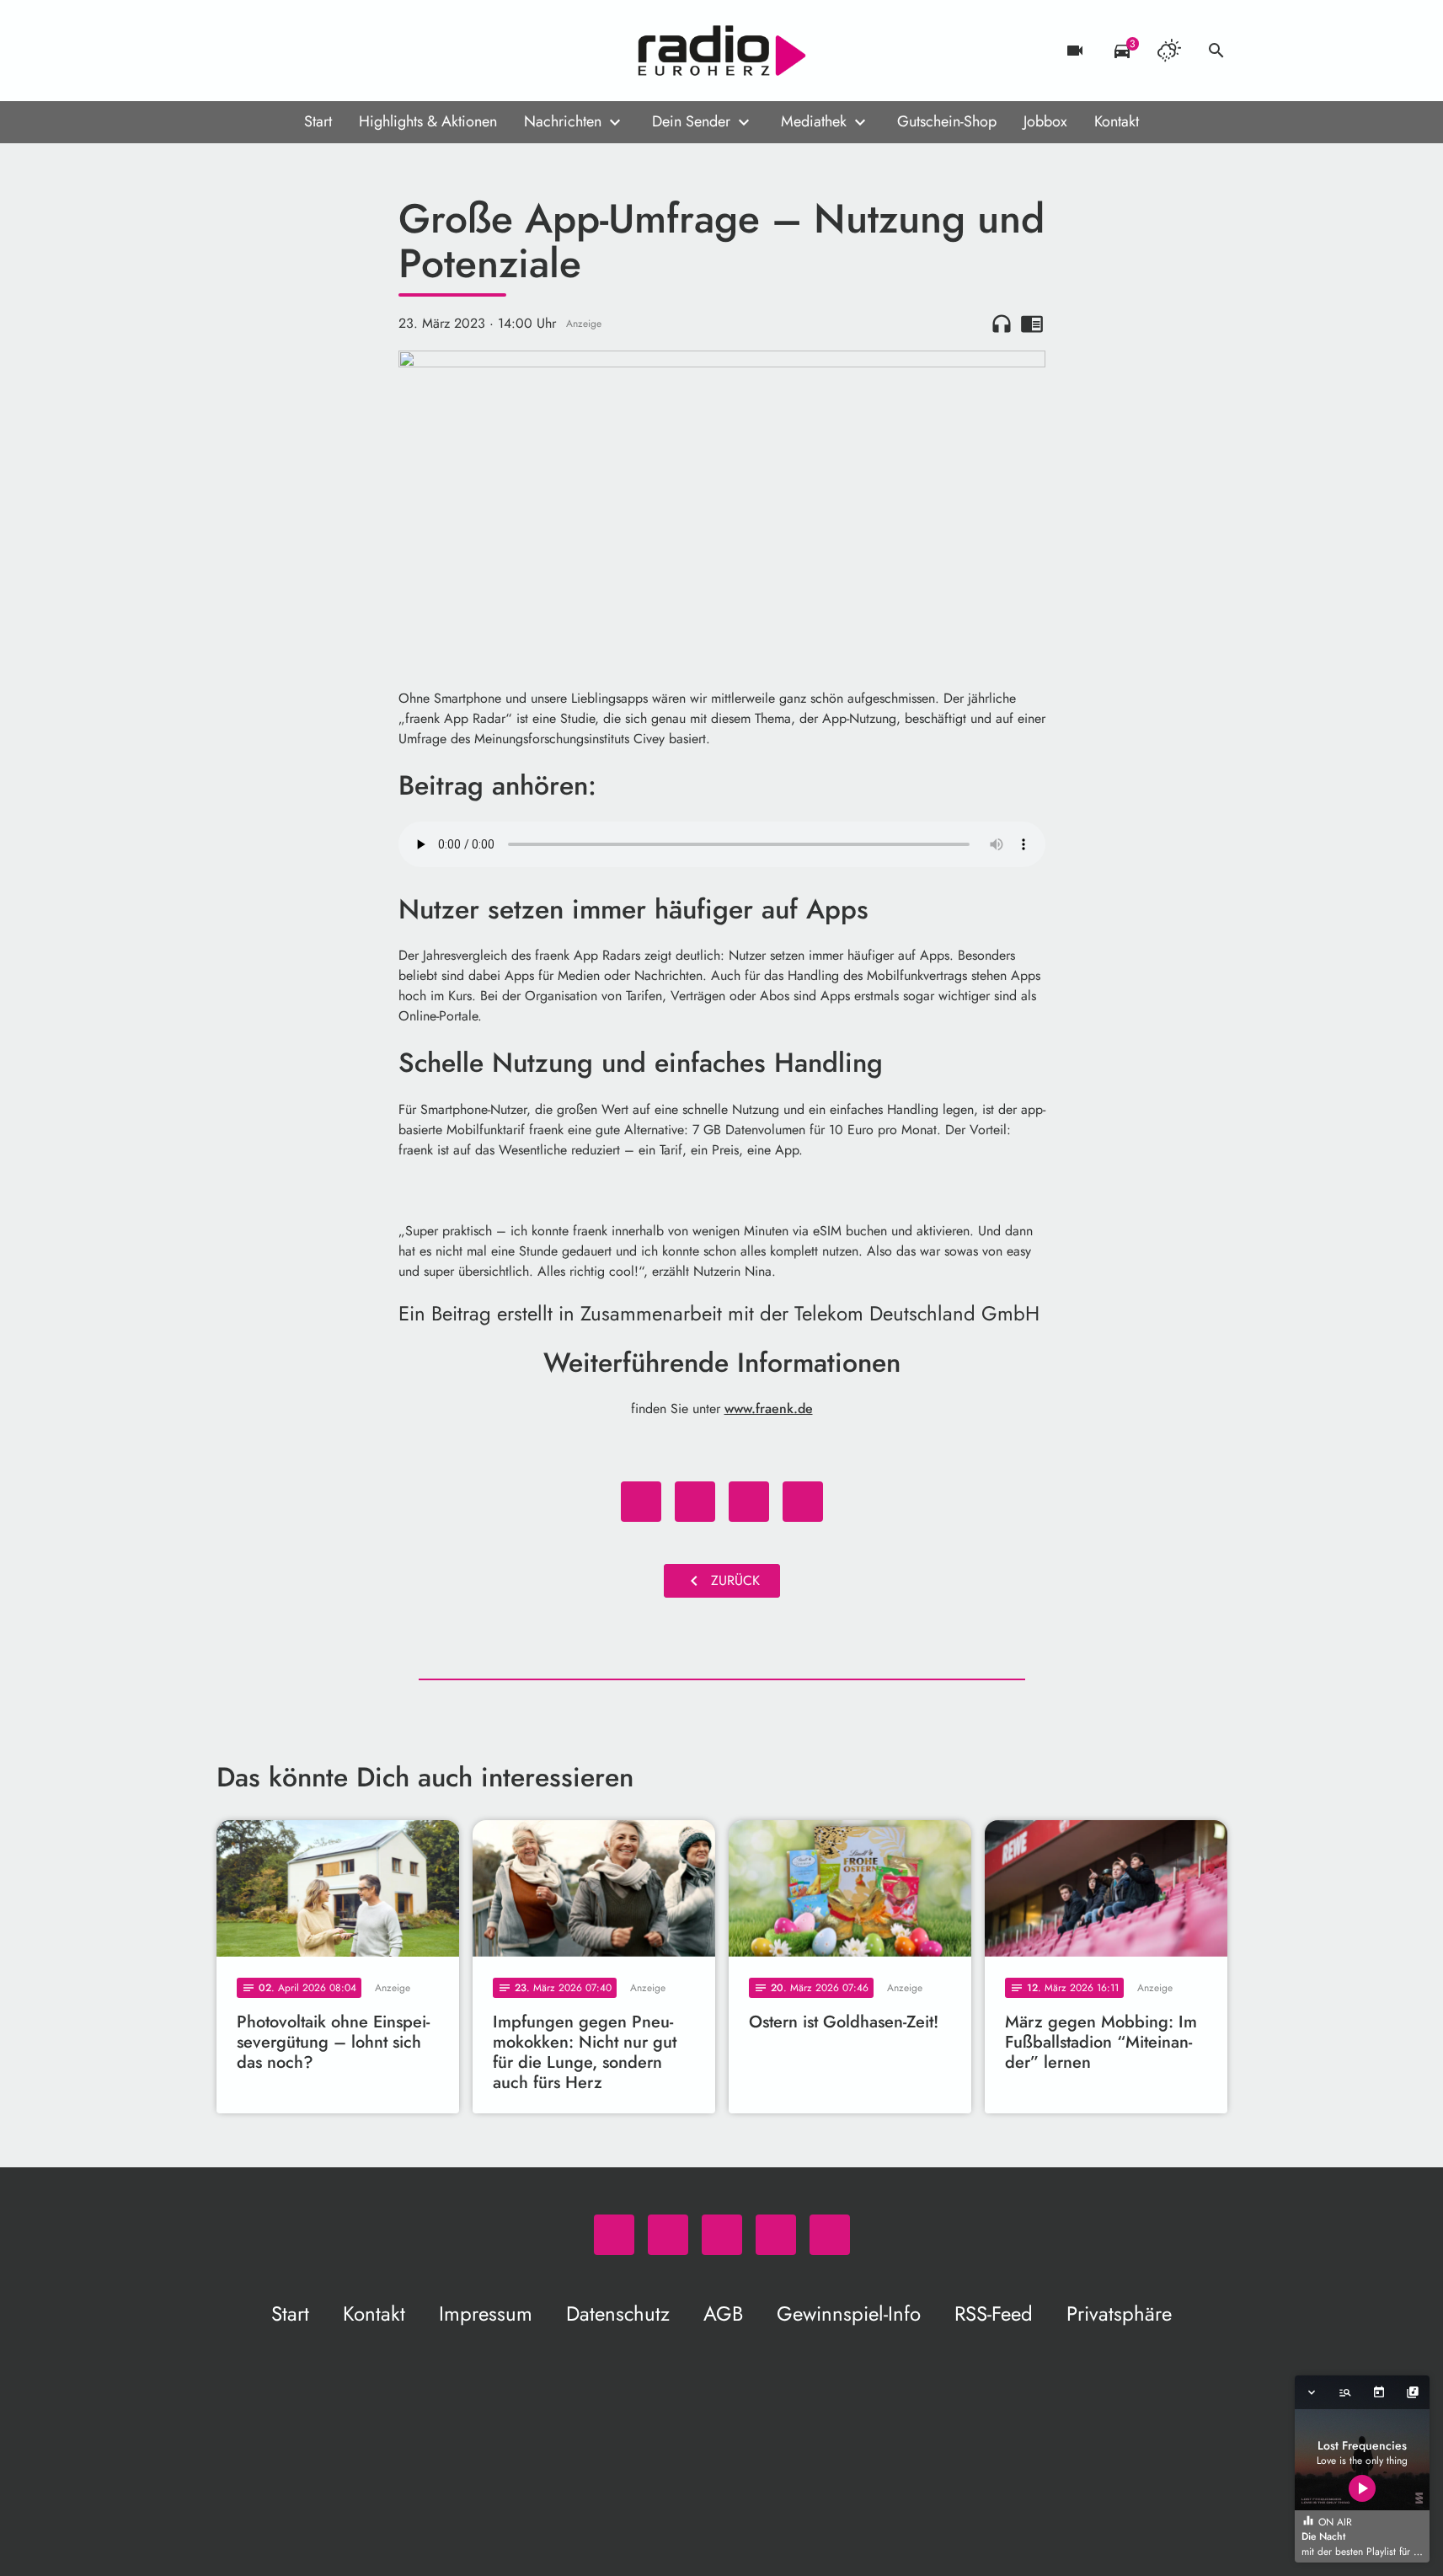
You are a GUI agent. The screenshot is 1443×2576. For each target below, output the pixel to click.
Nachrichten (563, 121)
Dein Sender (691, 121)
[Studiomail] (334, 51)
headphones (1002, 324)
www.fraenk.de (769, 1408)
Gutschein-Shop (947, 121)
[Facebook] (267, 51)
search (1216, 51)
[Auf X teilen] (695, 1502)
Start (318, 121)
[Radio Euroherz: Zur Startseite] (722, 51)
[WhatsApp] (233, 51)
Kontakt (1117, 121)
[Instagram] (301, 51)
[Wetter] (1169, 51)
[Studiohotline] (368, 51)
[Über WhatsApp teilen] (749, 1502)
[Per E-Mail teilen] (803, 1502)
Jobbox (1045, 121)
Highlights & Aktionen (428, 121)
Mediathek (814, 121)
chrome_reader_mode (1032, 324)
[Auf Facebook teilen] (641, 1502)
